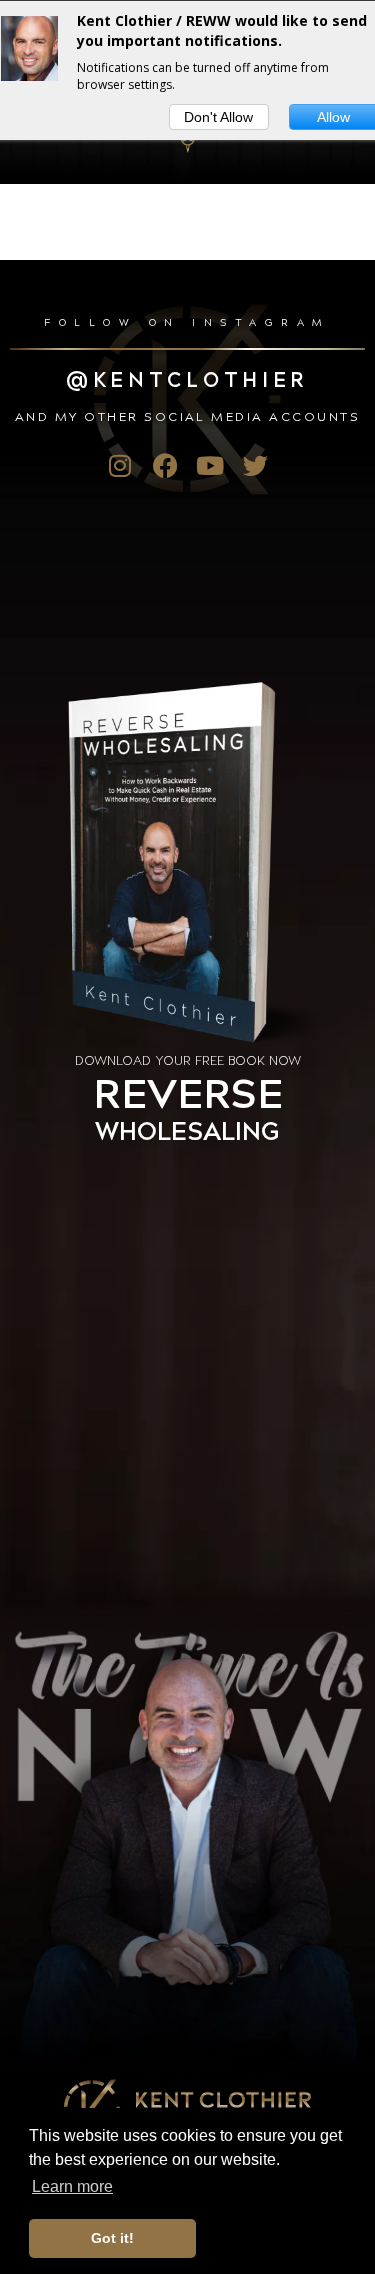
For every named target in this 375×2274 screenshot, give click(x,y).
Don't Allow (218, 117)
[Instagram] (120, 465)
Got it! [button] (112, 2238)
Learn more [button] (72, 2186)
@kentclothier (187, 378)
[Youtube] (210, 465)
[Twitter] (255, 465)
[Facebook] (165, 465)
